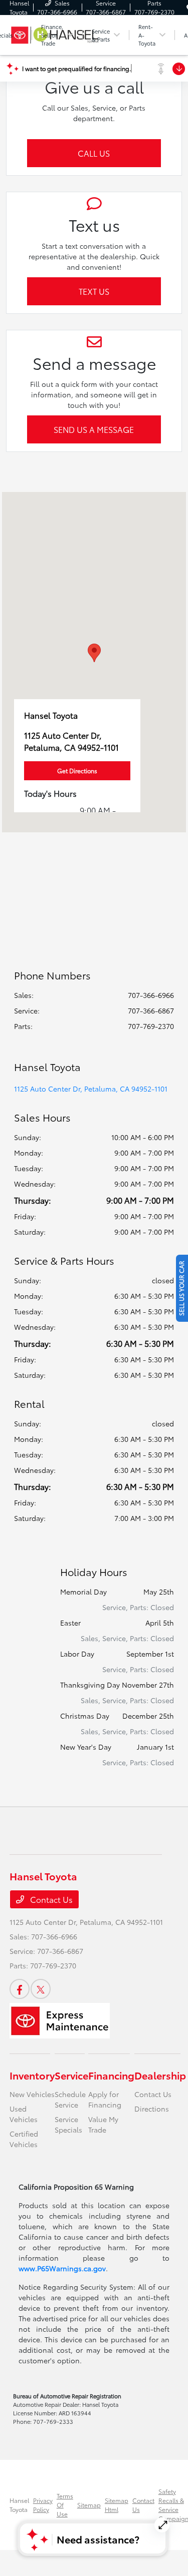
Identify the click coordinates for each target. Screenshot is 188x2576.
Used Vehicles (24, 2114)
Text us (94, 291)
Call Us (94, 153)
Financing (111, 2075)
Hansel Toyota (19, 2505)
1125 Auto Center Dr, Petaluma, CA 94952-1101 (91, 1089)
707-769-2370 (151, 1026)
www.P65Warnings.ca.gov (62, 2268)
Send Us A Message (94, 429)
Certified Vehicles (24, 2139)
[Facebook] (20, 1989)
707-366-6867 (151, 1010)
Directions (152, 2109)
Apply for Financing (105, 2099)
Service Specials (68, 2124)
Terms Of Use (65, 2505)
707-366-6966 (151, 995)
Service (71, 2075)
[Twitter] (41, 1989)
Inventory (32, 2075)
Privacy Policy (43, 2505)
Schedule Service (70, 2099)
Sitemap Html (117, 2505)
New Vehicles (32, 2094)
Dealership (160, 2075)
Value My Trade (103, 2124)
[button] (94, 653)
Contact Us (50, 1899)
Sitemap (89, 2505)
